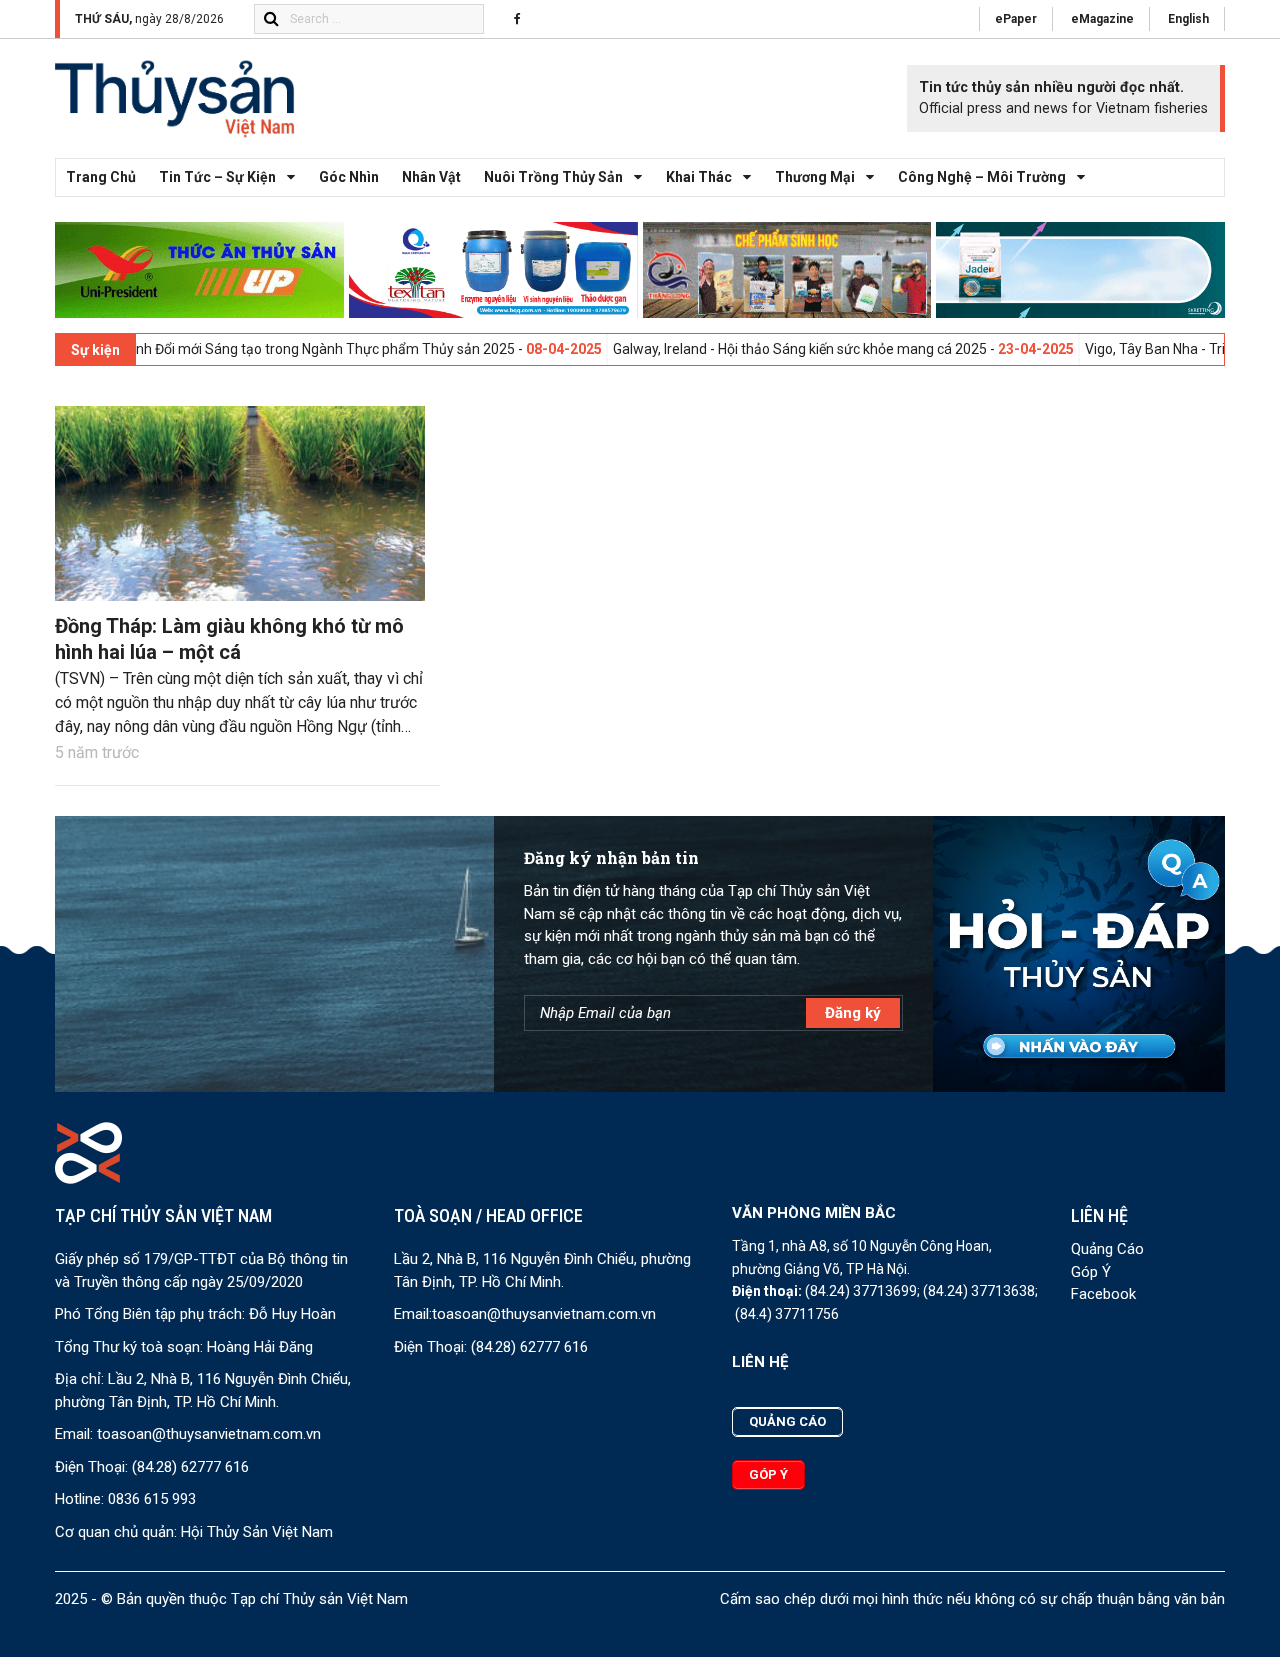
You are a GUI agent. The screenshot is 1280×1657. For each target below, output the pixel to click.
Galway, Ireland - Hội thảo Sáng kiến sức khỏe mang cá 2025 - (747, 349)
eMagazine (1102, 19)
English (1188, 19)
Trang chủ (101, 177)
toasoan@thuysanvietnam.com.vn (209, 1434)
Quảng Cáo (1107, 1249)
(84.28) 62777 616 (190, 1467)
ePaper (1016, 19)
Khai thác (699, 177)
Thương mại (815, 177)
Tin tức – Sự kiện (217, 177)
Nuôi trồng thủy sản (553, 177)
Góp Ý (1091, 1272)
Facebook (1103, 1294)
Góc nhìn (349, 177)
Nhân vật (431, 177)
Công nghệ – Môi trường (982, 177)
